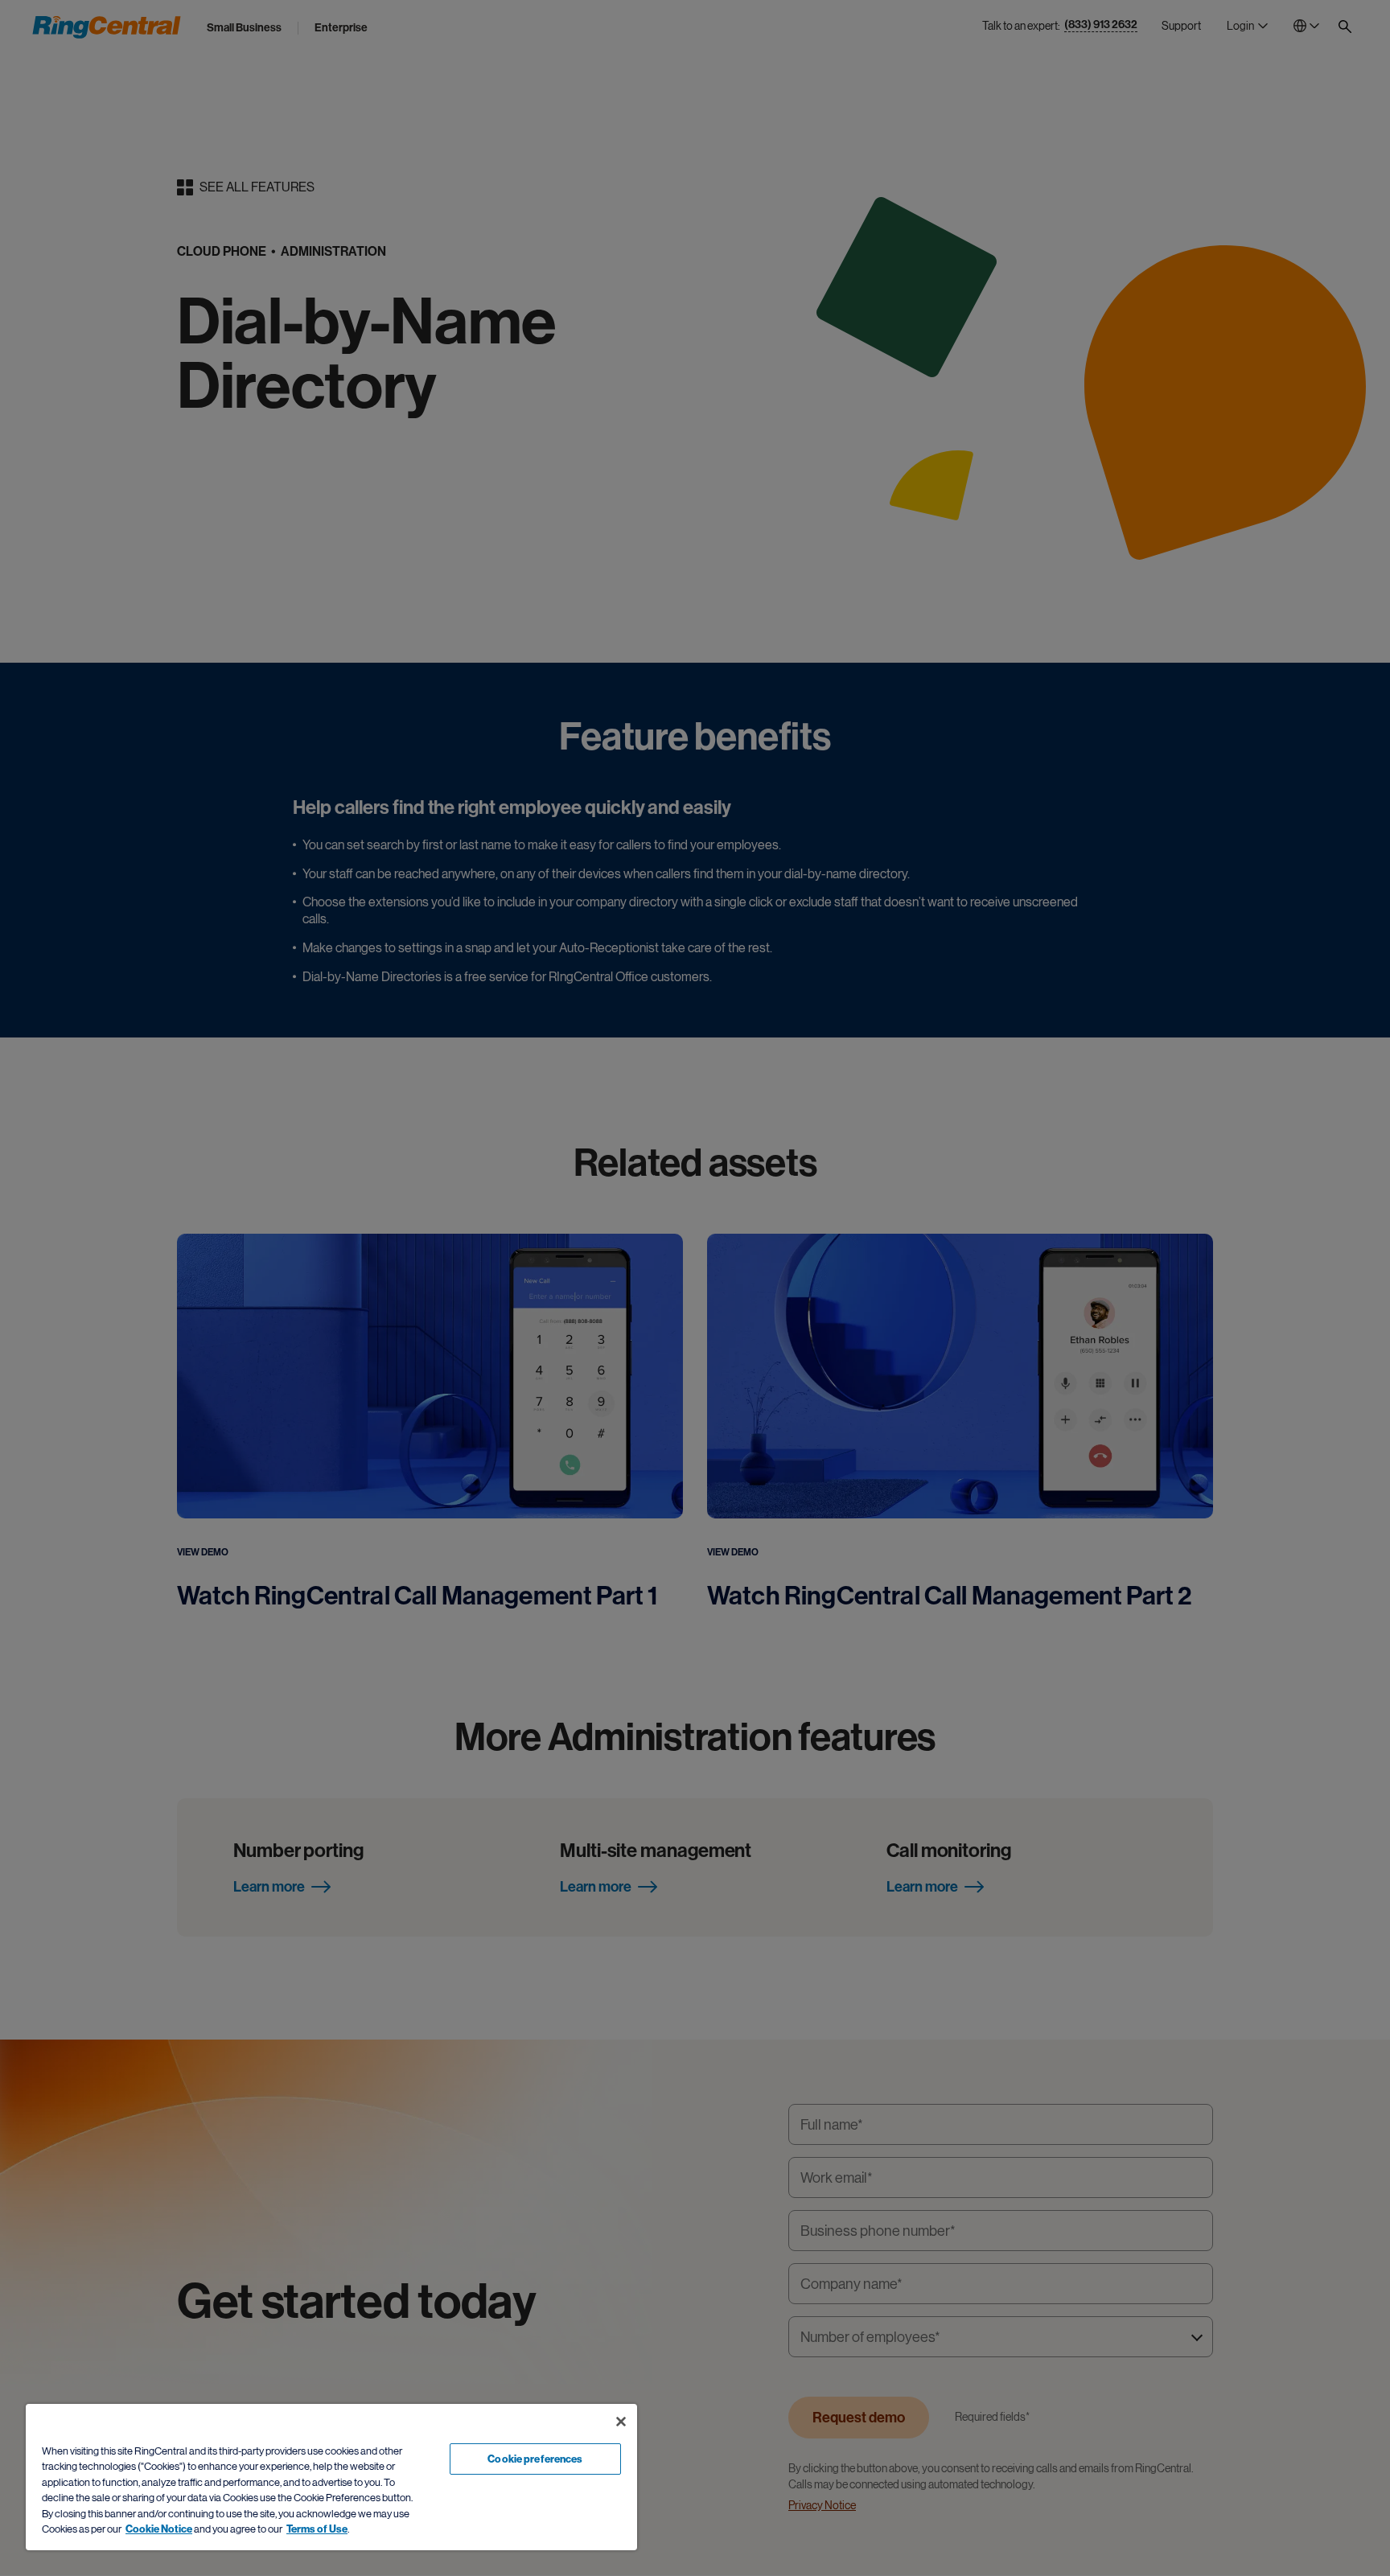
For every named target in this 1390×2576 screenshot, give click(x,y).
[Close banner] (621, 2422)
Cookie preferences (535, 2459)
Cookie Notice (159, 2529)
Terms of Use (317, 2529)
